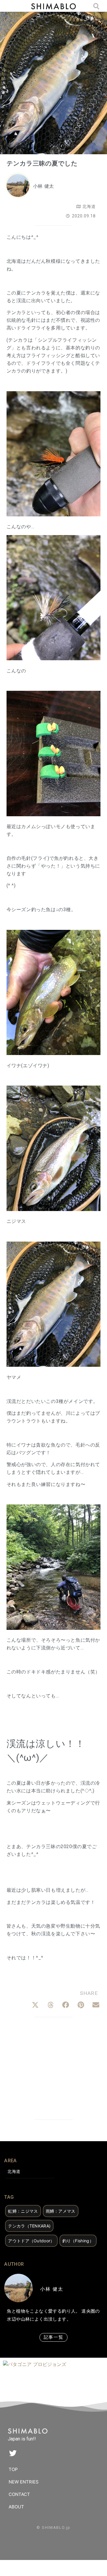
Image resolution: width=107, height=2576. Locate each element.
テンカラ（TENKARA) (29, 2226)
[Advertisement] (54, 2070)
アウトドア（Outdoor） (31, 2241)
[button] (35, 2005)
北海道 (89, 206)
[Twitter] (13, 2453)
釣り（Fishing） (78, 2241)
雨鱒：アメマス (61, 2211)
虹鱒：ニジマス (23, 2211)
